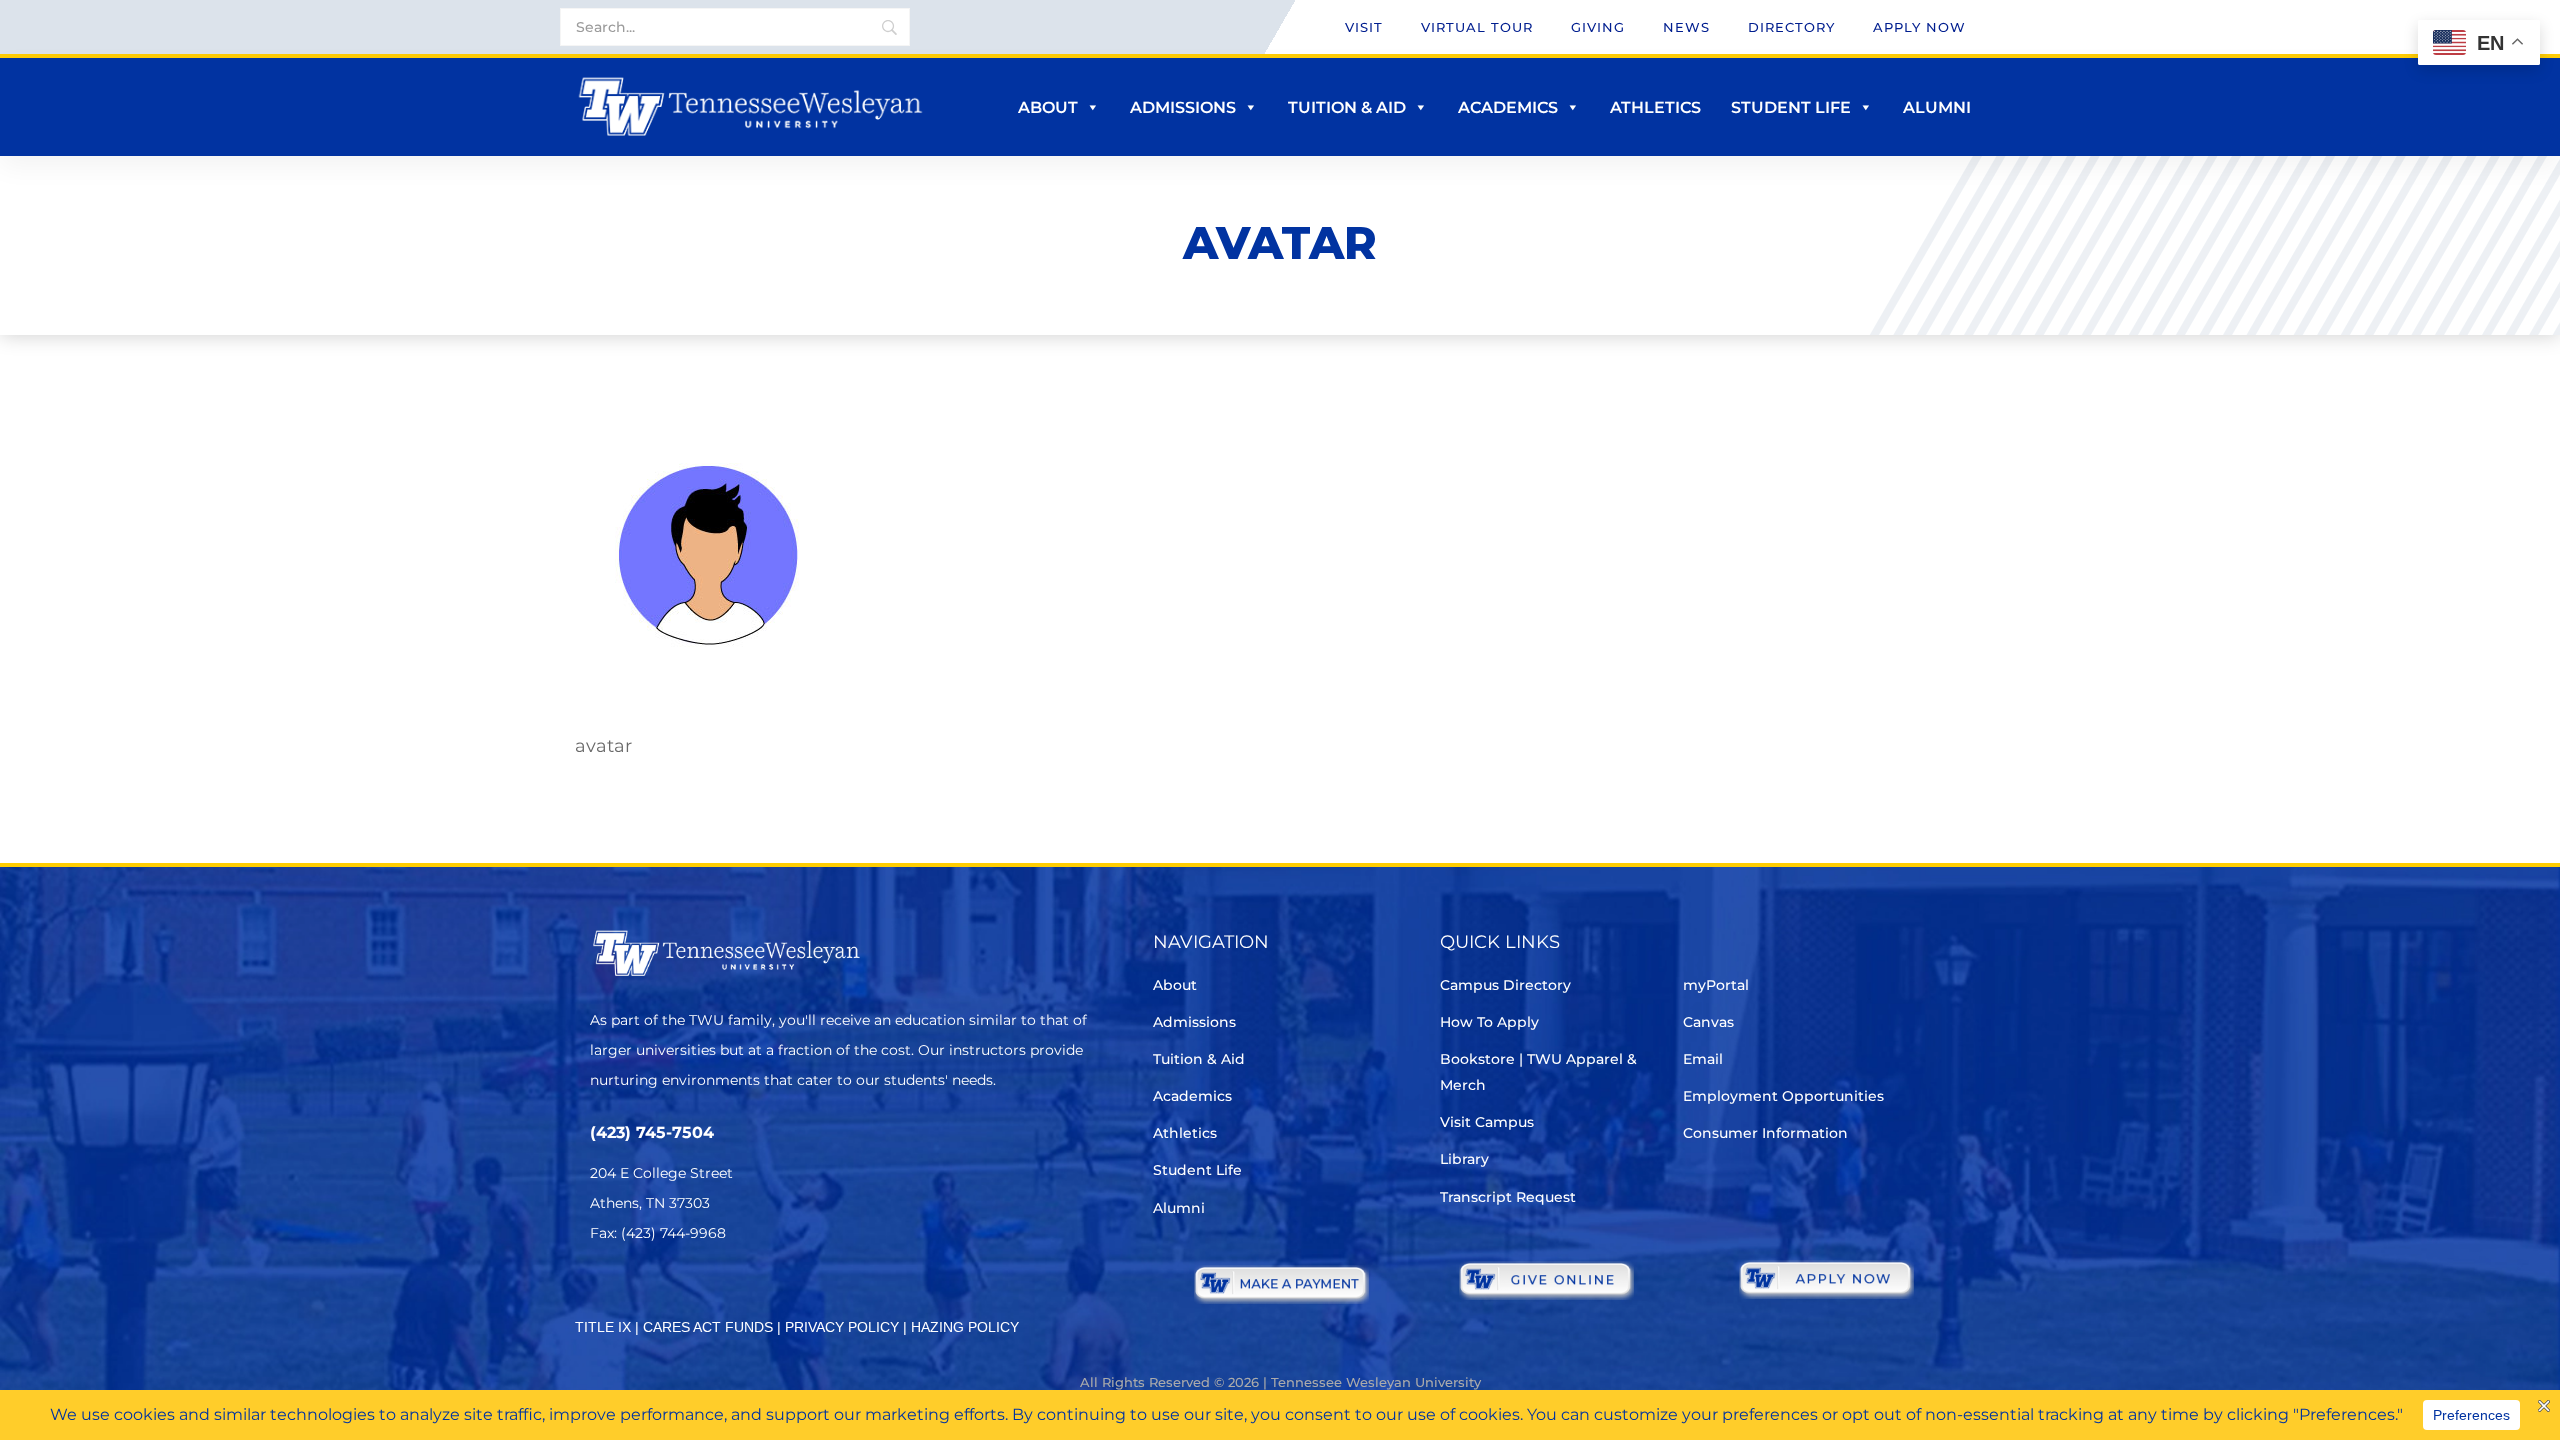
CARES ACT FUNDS (708, 1327)
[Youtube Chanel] (770, 1292)
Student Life (1791, 107)
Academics (1508, 107)
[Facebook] (658, 1292)
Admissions (1183, 107)
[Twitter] (602, 1292)
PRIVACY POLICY (842, 1327)
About (1048, 107)
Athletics (1655, 107)
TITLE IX (603, 1327)
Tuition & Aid (1347, 107)
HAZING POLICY (965, 1327)
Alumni (1937, 107)
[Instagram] (714, 1292)
